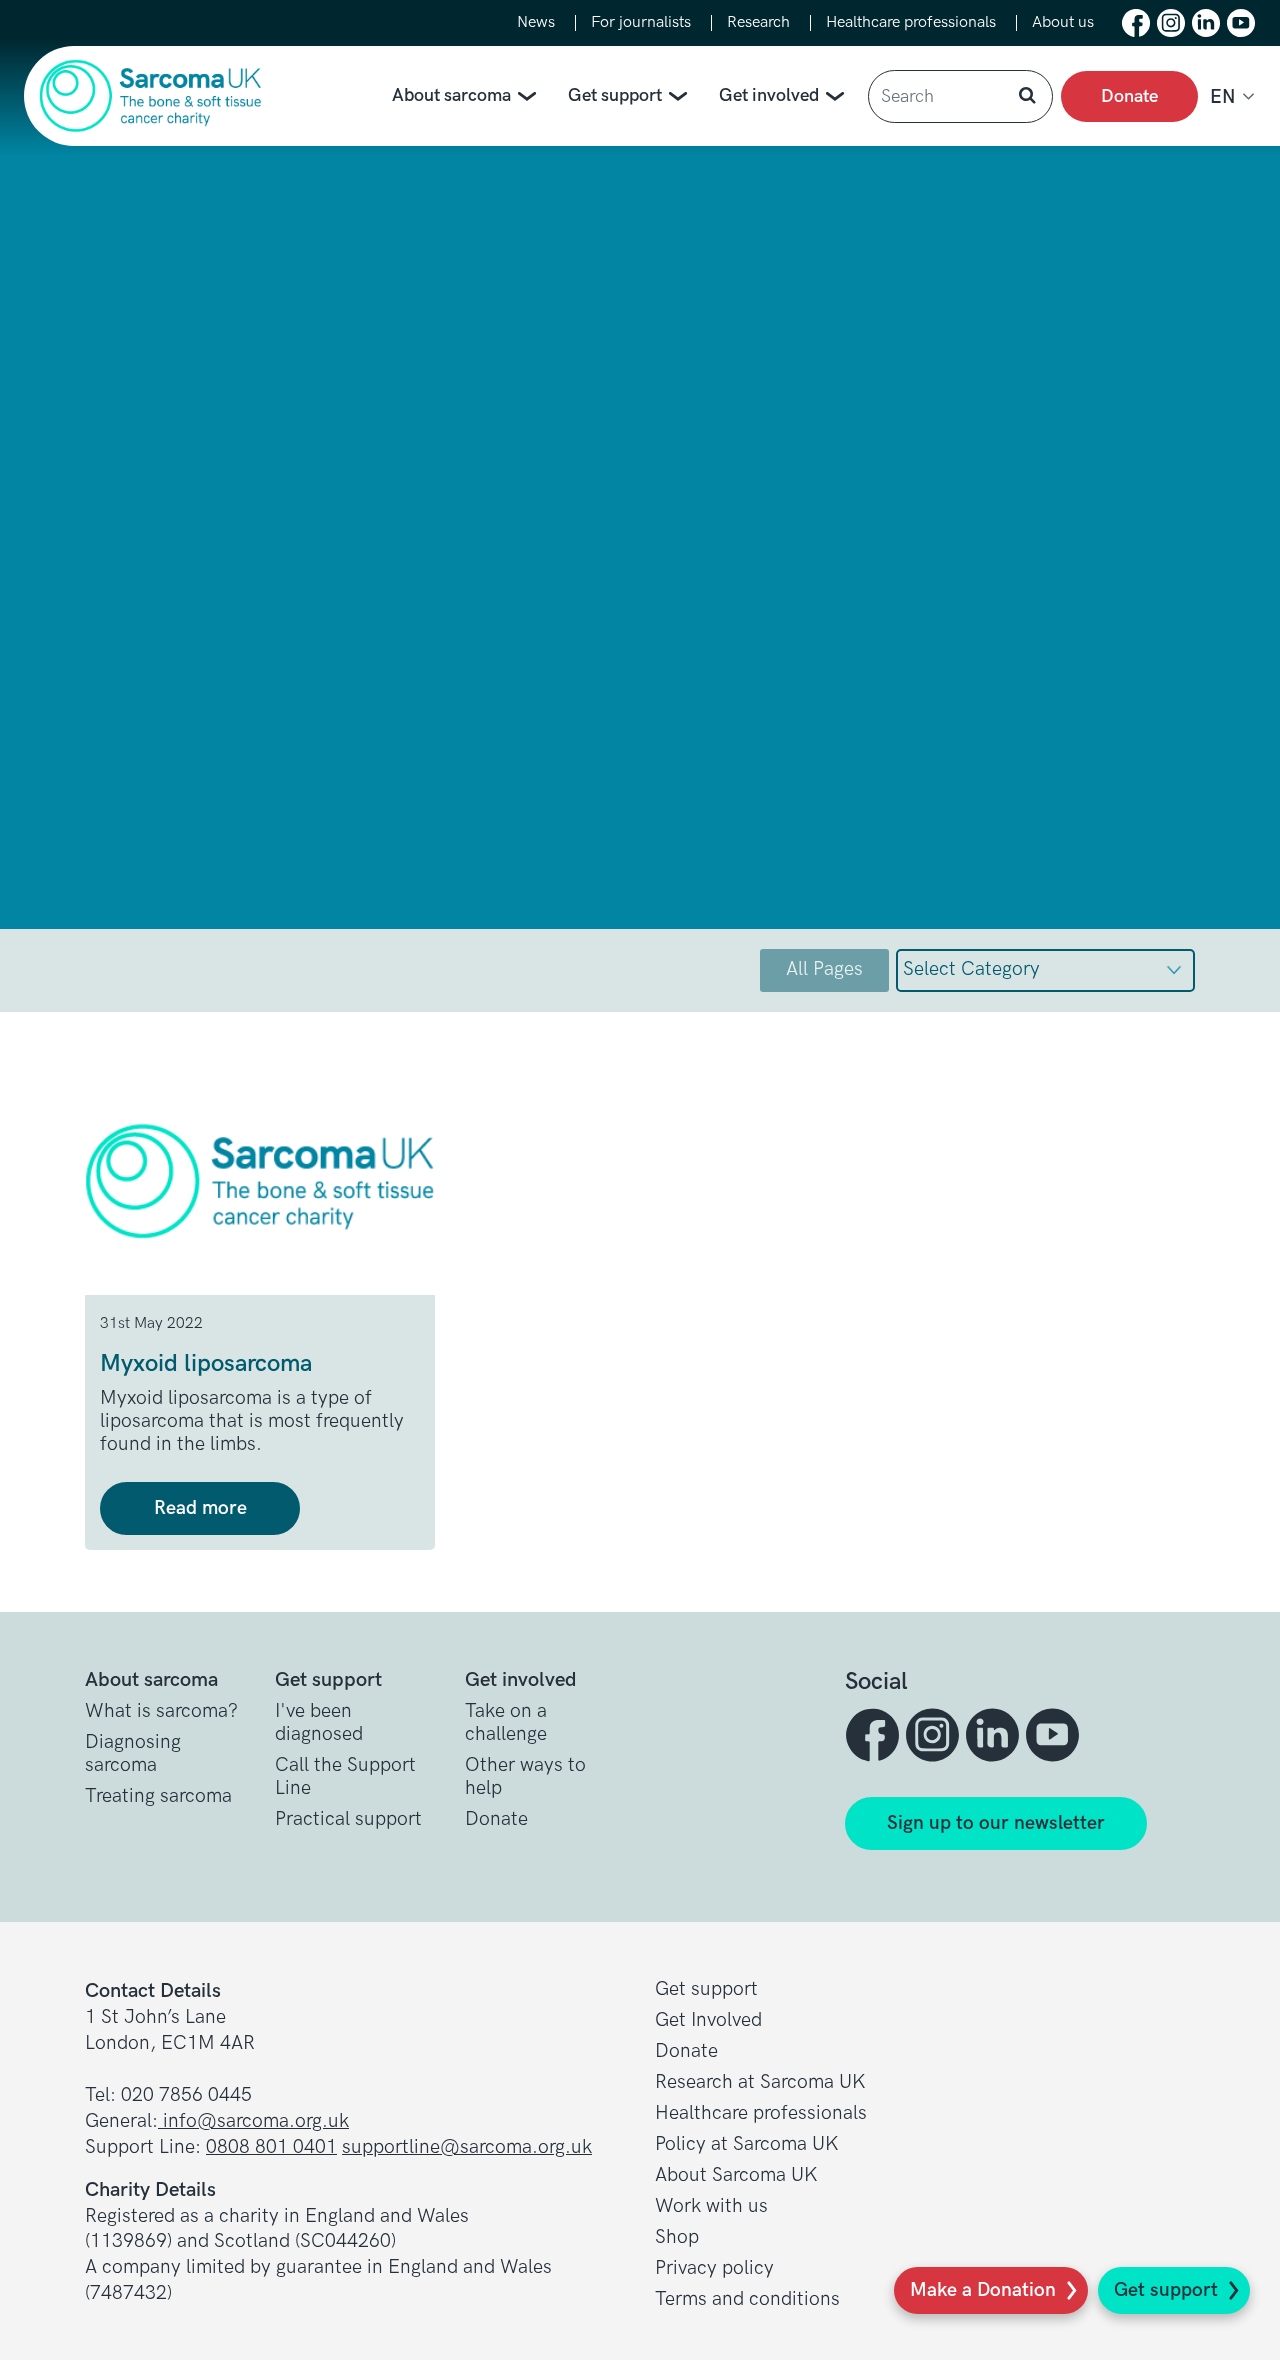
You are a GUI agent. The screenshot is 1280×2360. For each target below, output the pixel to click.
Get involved (769, 95)
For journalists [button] (641, 23)
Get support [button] (706, 1989)
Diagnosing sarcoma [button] (133, 1754)
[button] (1136, 23)
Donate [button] (496, 1819)
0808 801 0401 (271, 2147)
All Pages (824, 969)
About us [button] (1063, 23)
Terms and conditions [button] (747, 2299)
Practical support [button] (348, 1819)
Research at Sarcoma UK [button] (760, 2082)
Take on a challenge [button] (506, 1723)
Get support (615, 95)
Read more (200, 1508)
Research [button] (758, 23)
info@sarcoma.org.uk (253, 2121)
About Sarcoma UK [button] (736, 2175)
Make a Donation (983, 2290)
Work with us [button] (711, 2206)
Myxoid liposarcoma (206, 1363)
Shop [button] (677, 2237)
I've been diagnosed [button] (319, 1723)
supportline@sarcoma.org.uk (467, 2147)
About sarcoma (451, 95)
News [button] (536, 23)
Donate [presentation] (1129, 96)
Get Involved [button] (708, 2020)
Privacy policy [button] (714, 2268)
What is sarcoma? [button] (161, 1711)
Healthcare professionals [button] (911, 23)
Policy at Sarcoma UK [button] (747, 2144)
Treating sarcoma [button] (158, 1796)
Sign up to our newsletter (996, 1823)
